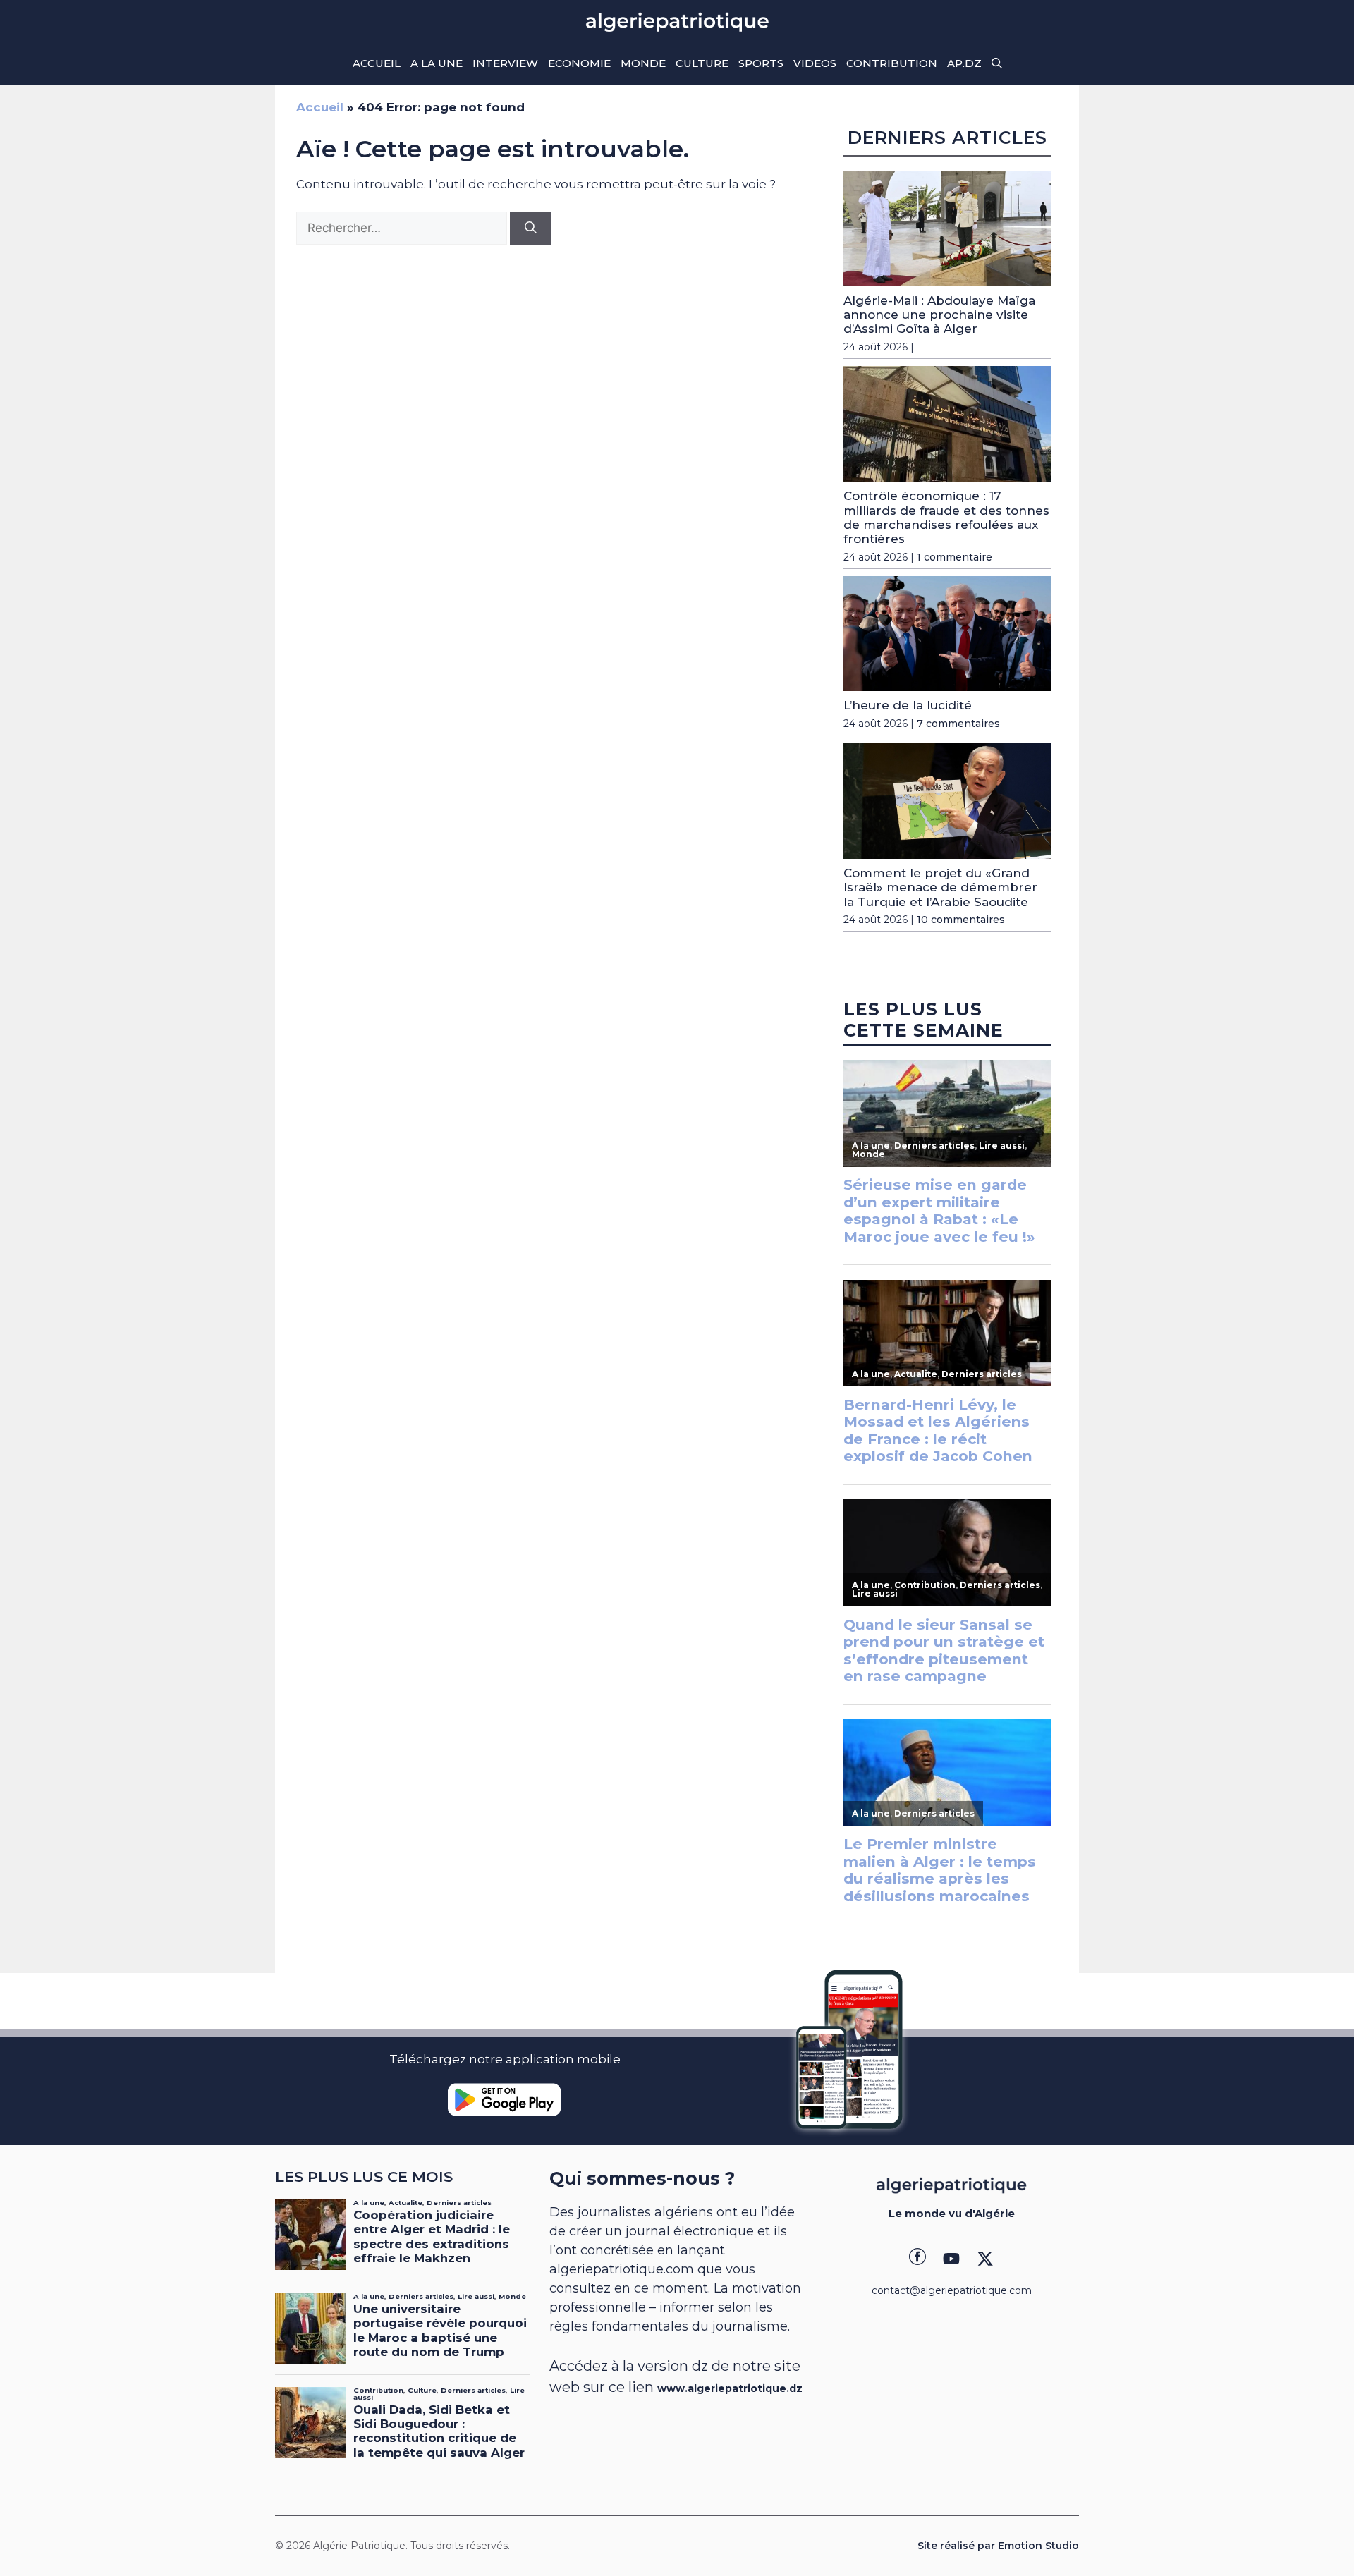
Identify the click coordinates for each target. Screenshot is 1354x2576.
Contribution (892, 63)
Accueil (377, 63)
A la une (437, 63)
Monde (643, 63)
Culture (702, 63)
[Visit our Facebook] (917, 2259)
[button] (997, 63)
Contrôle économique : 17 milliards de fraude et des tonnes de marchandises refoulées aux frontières (946, 517)
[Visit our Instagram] (951, 2259)
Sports (761, 63)
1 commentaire (954, 557)
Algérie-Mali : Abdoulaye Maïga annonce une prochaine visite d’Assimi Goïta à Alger (939, 315)
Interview (505, 63)
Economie (579, 63)
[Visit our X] (985, 2259)
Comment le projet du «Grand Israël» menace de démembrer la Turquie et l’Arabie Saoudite (940, 887)
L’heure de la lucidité (908, 705)
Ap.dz (964, 63)
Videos (815, 63)
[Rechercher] (531, 228)
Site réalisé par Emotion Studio (998, 2546)
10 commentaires (961, 920)
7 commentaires (958, 724)
